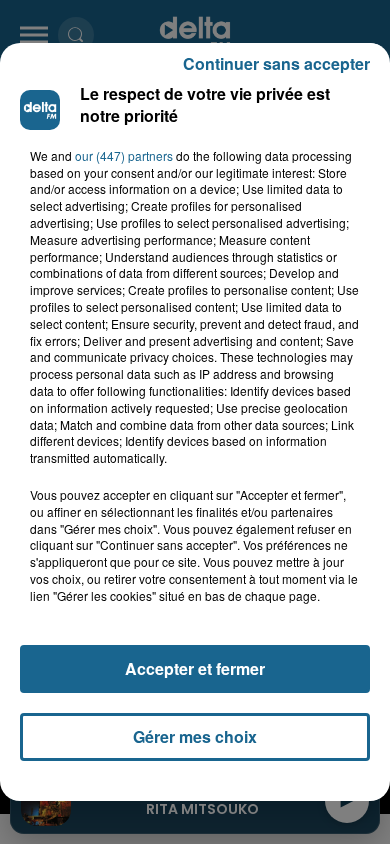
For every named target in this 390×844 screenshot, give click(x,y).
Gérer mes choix (195, 736)
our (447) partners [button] (124, 156)
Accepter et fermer (195, 668)
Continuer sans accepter (276, 63)
